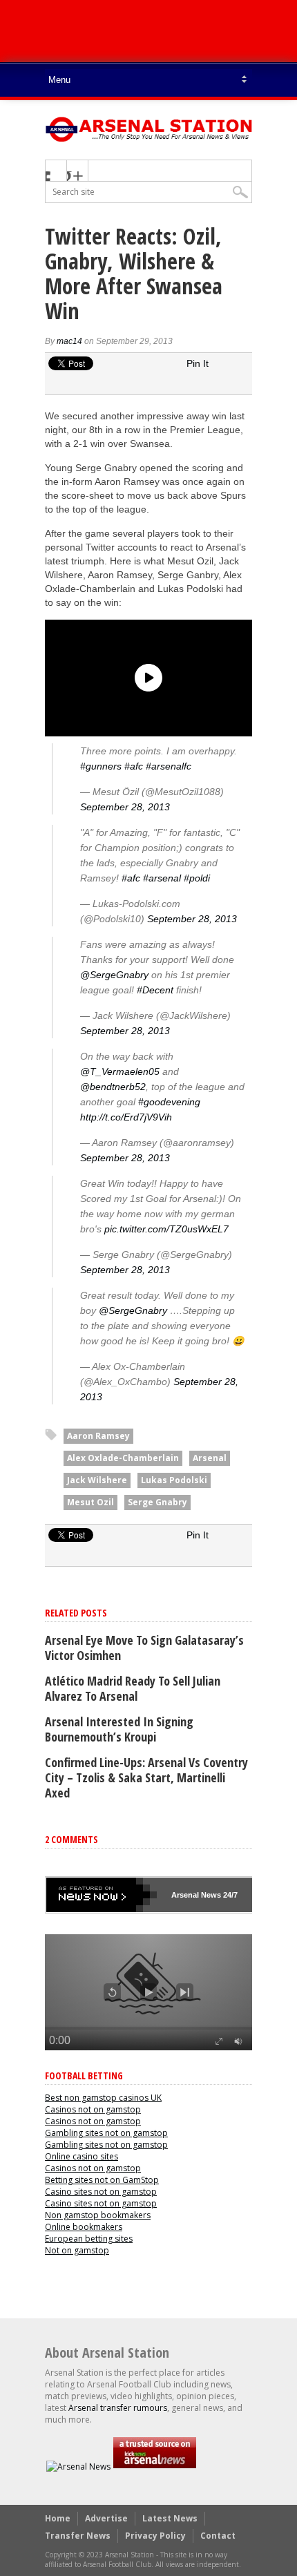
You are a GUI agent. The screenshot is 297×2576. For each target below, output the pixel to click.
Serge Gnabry (157, 1502)
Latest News (170, 2518)
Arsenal (210, 1458)
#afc (134, 766)
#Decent (155, 990)
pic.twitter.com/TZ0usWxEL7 (166, 1229)
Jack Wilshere (97, 1480)
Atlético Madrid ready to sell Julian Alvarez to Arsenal (133, 1688)
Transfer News (78, 2536)
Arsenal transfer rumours (118, 2408)
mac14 (69, 341)
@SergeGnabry (114, 975)
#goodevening (169, 1102)
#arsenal (162, 878)
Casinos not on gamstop (93, 2109)
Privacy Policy (155, 2536)
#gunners (101, 766)
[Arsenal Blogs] (155, 2467)
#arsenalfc (169, 766)
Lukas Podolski (174, 1480)
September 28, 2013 (125, 807)
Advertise (106, 2518)
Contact (218, 2536)
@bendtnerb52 (113, 1087)
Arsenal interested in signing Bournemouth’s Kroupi (119, 1729)
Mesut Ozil (90, 1502)
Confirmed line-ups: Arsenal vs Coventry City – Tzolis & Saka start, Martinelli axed (146, 1777)
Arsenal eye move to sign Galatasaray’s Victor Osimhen (144, 1648)
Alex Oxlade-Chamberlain (123, 1458)
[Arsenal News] (78, 2467)
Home (58, 2518)
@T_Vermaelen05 (120, 1071)
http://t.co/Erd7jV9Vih (126, 1117)
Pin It (198, 363)
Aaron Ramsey (98, 1436)
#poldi (197, 878)
